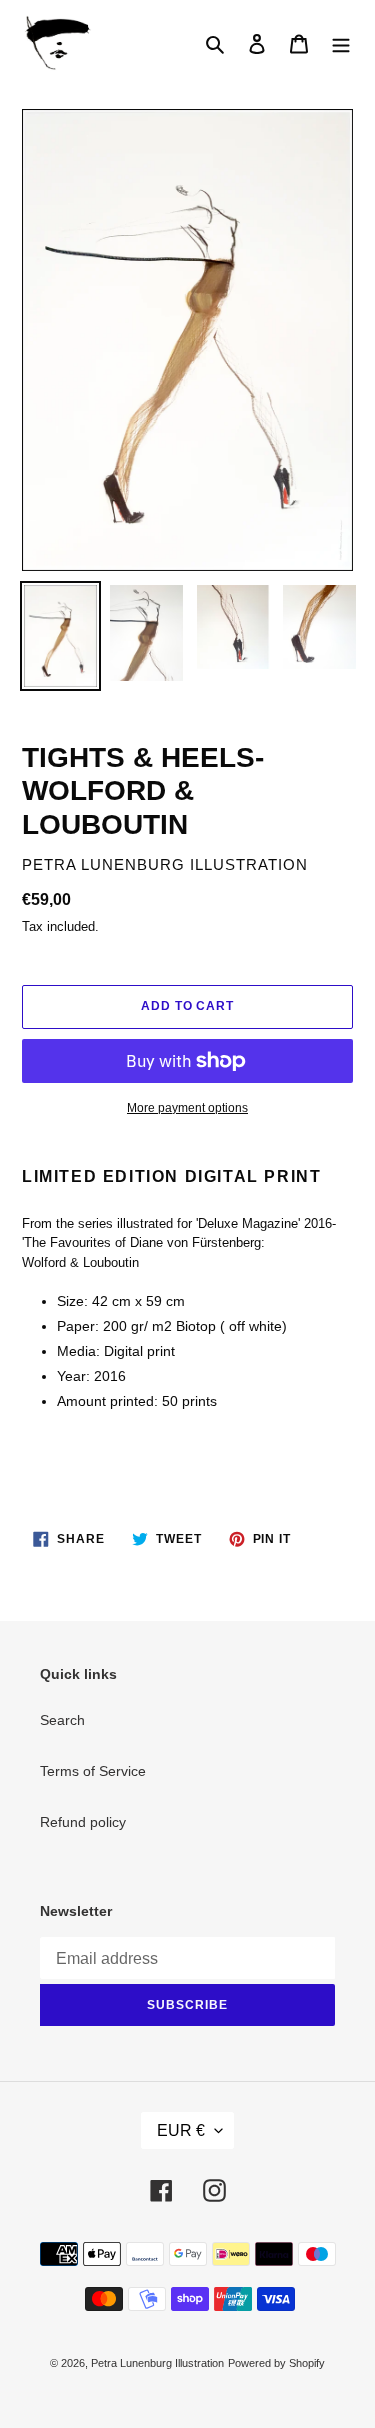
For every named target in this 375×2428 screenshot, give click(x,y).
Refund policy (83, 1822)
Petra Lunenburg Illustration (157, 2363)
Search (62, 1720)
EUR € (181, 2130)
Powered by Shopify (276, 2363)
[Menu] (341, 43)
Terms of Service (93, 1771)
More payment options (187, 1108)
